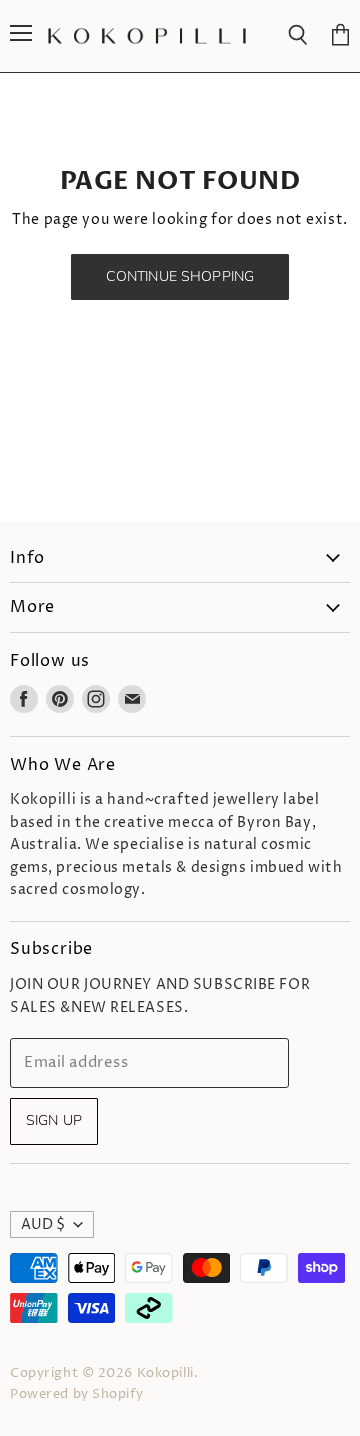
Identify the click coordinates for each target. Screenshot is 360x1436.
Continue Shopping (180, 276)
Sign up (54, 1120)
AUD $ (43, 1224)
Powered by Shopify (76, 1394)
